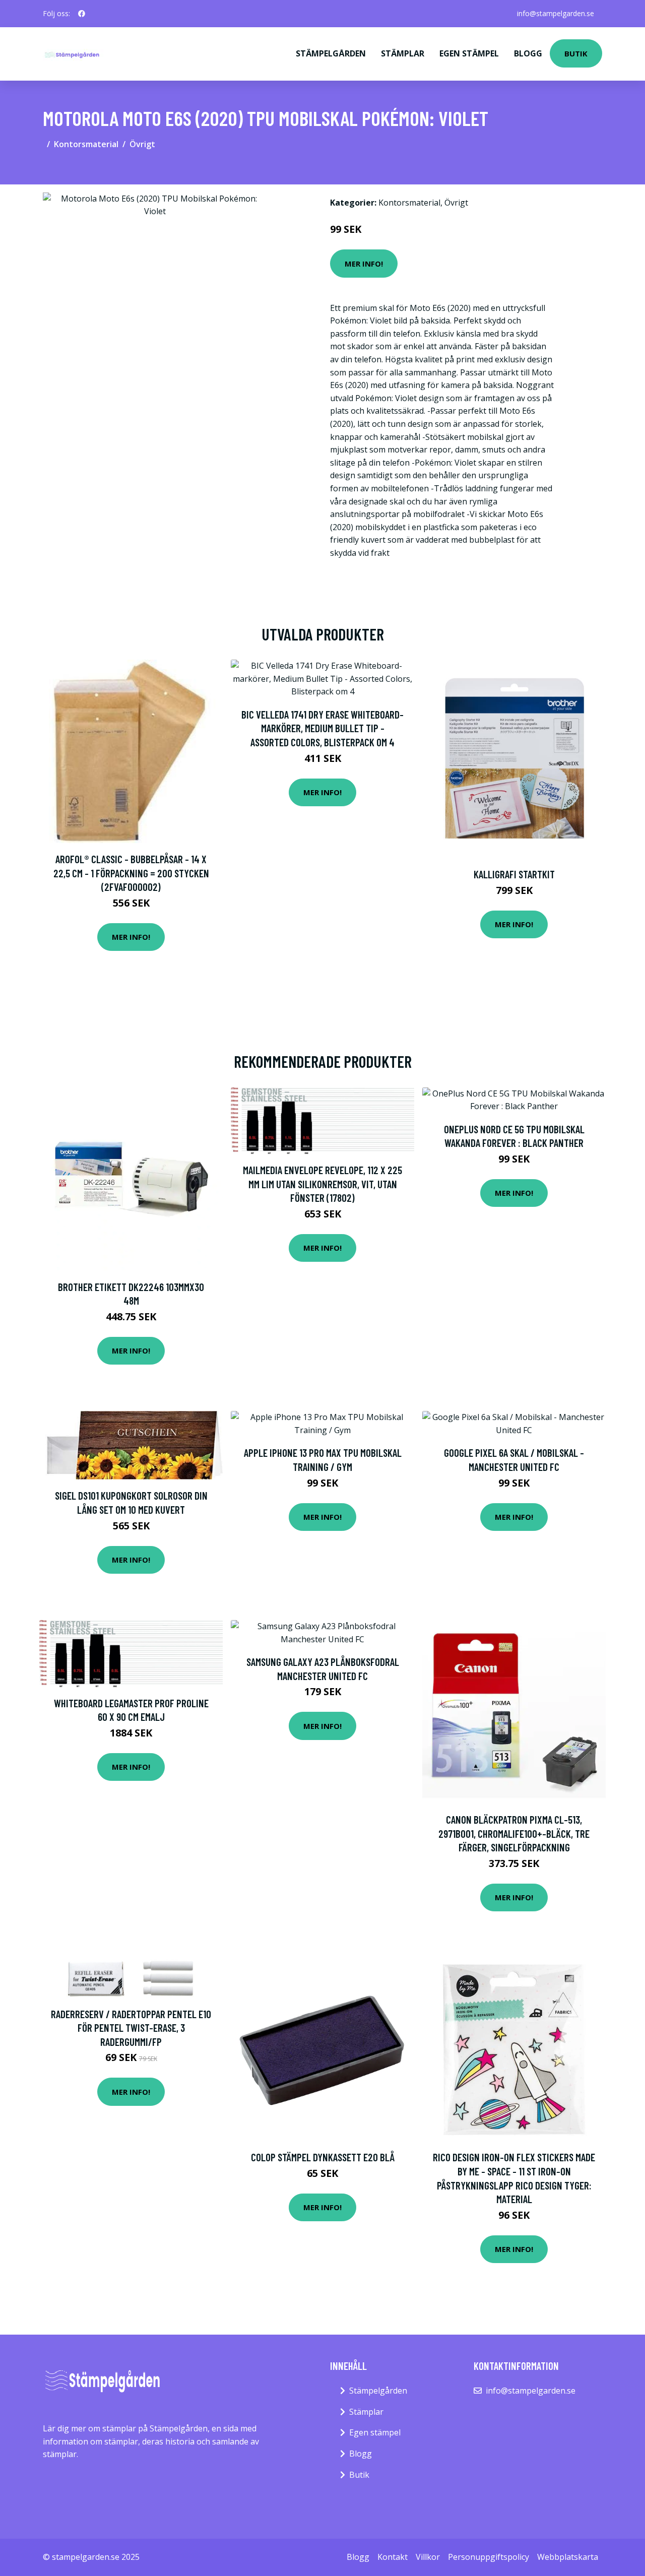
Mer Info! (364, 264)
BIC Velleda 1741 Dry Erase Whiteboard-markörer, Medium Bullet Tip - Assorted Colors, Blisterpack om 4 (322, 728)
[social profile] (82, 14)
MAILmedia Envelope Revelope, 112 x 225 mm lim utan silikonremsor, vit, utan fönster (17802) (322, 1184)
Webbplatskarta (568, 2557)
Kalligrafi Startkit (514, 874)
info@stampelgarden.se (556, 13)
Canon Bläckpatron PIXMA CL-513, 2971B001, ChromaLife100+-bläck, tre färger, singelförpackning (514, 1833)
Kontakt (393, 2557)
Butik (576, 53)
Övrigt (142, 144)
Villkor (428, 2557)
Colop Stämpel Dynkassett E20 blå (323, 2157)
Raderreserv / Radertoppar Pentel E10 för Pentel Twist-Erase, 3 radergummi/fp (131, 2028)
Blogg (528, 53)
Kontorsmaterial (86, 144)
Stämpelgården (331, 53)
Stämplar (403, 53)
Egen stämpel (469, 53)
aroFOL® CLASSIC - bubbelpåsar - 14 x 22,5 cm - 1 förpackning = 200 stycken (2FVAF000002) (131, 873)
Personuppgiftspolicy (489, 2557)
